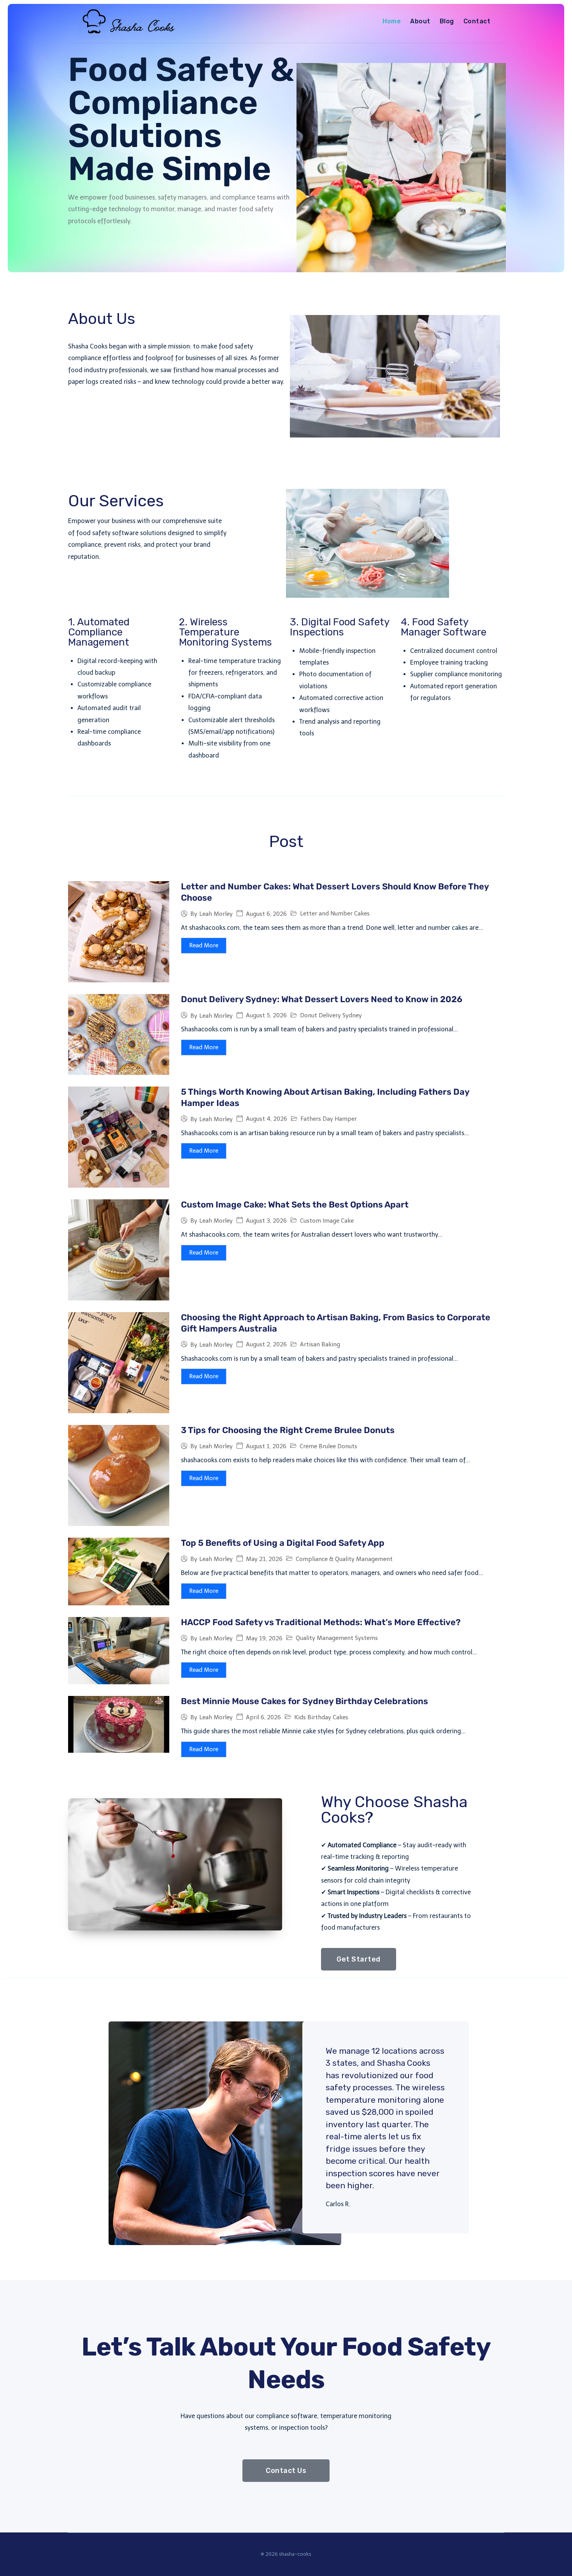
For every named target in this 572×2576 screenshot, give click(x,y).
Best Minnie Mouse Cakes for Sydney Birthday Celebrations (304, 1701)
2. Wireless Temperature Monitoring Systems (225, 632)
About (420, 21)
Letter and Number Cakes (335, 913)
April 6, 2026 (263, 1718)
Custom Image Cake (327, 1221)
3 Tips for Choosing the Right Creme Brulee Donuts (288, 1430)
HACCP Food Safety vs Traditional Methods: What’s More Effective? (321, 1622)
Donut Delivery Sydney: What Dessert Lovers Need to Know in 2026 (322, 999)
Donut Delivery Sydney (331, 1015)
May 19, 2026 (264, 1639)
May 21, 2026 (264, 1559)
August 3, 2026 (266, 1221)
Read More (204, 945)
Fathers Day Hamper (329, 1119)
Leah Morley (216, 914)
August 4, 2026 (267, 1119)
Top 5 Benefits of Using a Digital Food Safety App (283, 1543)
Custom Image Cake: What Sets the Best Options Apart (295, 1205)
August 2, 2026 (266, 1345)
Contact (477, 21)
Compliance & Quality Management (344, 1559)
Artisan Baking (320, 1344)
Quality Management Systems (337, 1638)
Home (392, 21)
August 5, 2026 (266, 1016)
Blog (447, 21)
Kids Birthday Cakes (321, 1717)
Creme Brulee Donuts (328, 1446)
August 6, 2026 (266, 914)
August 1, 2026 (266, 1446)
